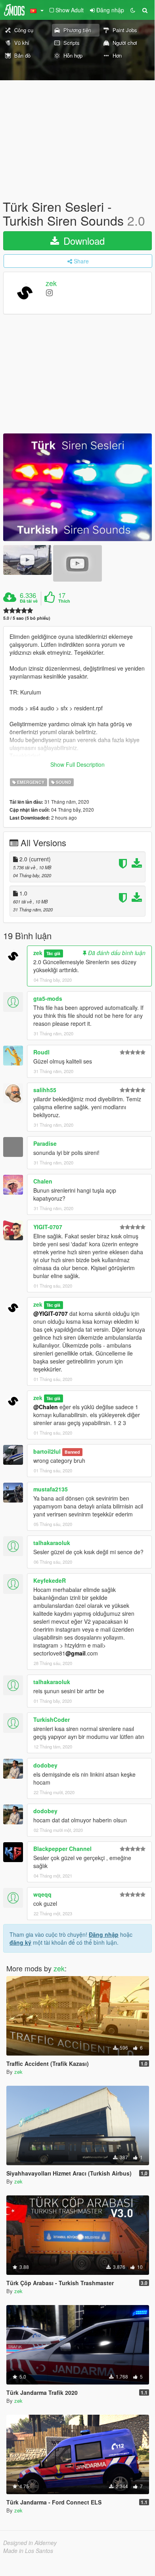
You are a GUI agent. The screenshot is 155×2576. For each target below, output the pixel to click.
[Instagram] (49, 292)
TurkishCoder (52, 1719)
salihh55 (45, 1090)
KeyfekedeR (50, 1580)
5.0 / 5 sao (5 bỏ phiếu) (27, 618)
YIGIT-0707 (48, 1227)
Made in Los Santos (28, 2551)
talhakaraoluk (52, 1543)
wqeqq (42, 1894)
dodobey (45, 1765)
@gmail (76, 1653)
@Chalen (46, 1407)
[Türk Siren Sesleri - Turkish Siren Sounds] (77, 487)
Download (83, 241)
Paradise (45, 1143)
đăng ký (20, 1942)
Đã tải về (29, 601)
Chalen (43, 1181)
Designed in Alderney (30, 2543)
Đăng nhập (104, 1934)
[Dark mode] (133, 10)
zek (51, 283)
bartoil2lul (47, 1451)
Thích (64, 601)
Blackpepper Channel (62, 1849)
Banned (72, 1452)
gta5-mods (48, 998)
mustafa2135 (51, 1489)
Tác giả (53, 953)
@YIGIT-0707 (51, 1313)
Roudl (41, 1052)
